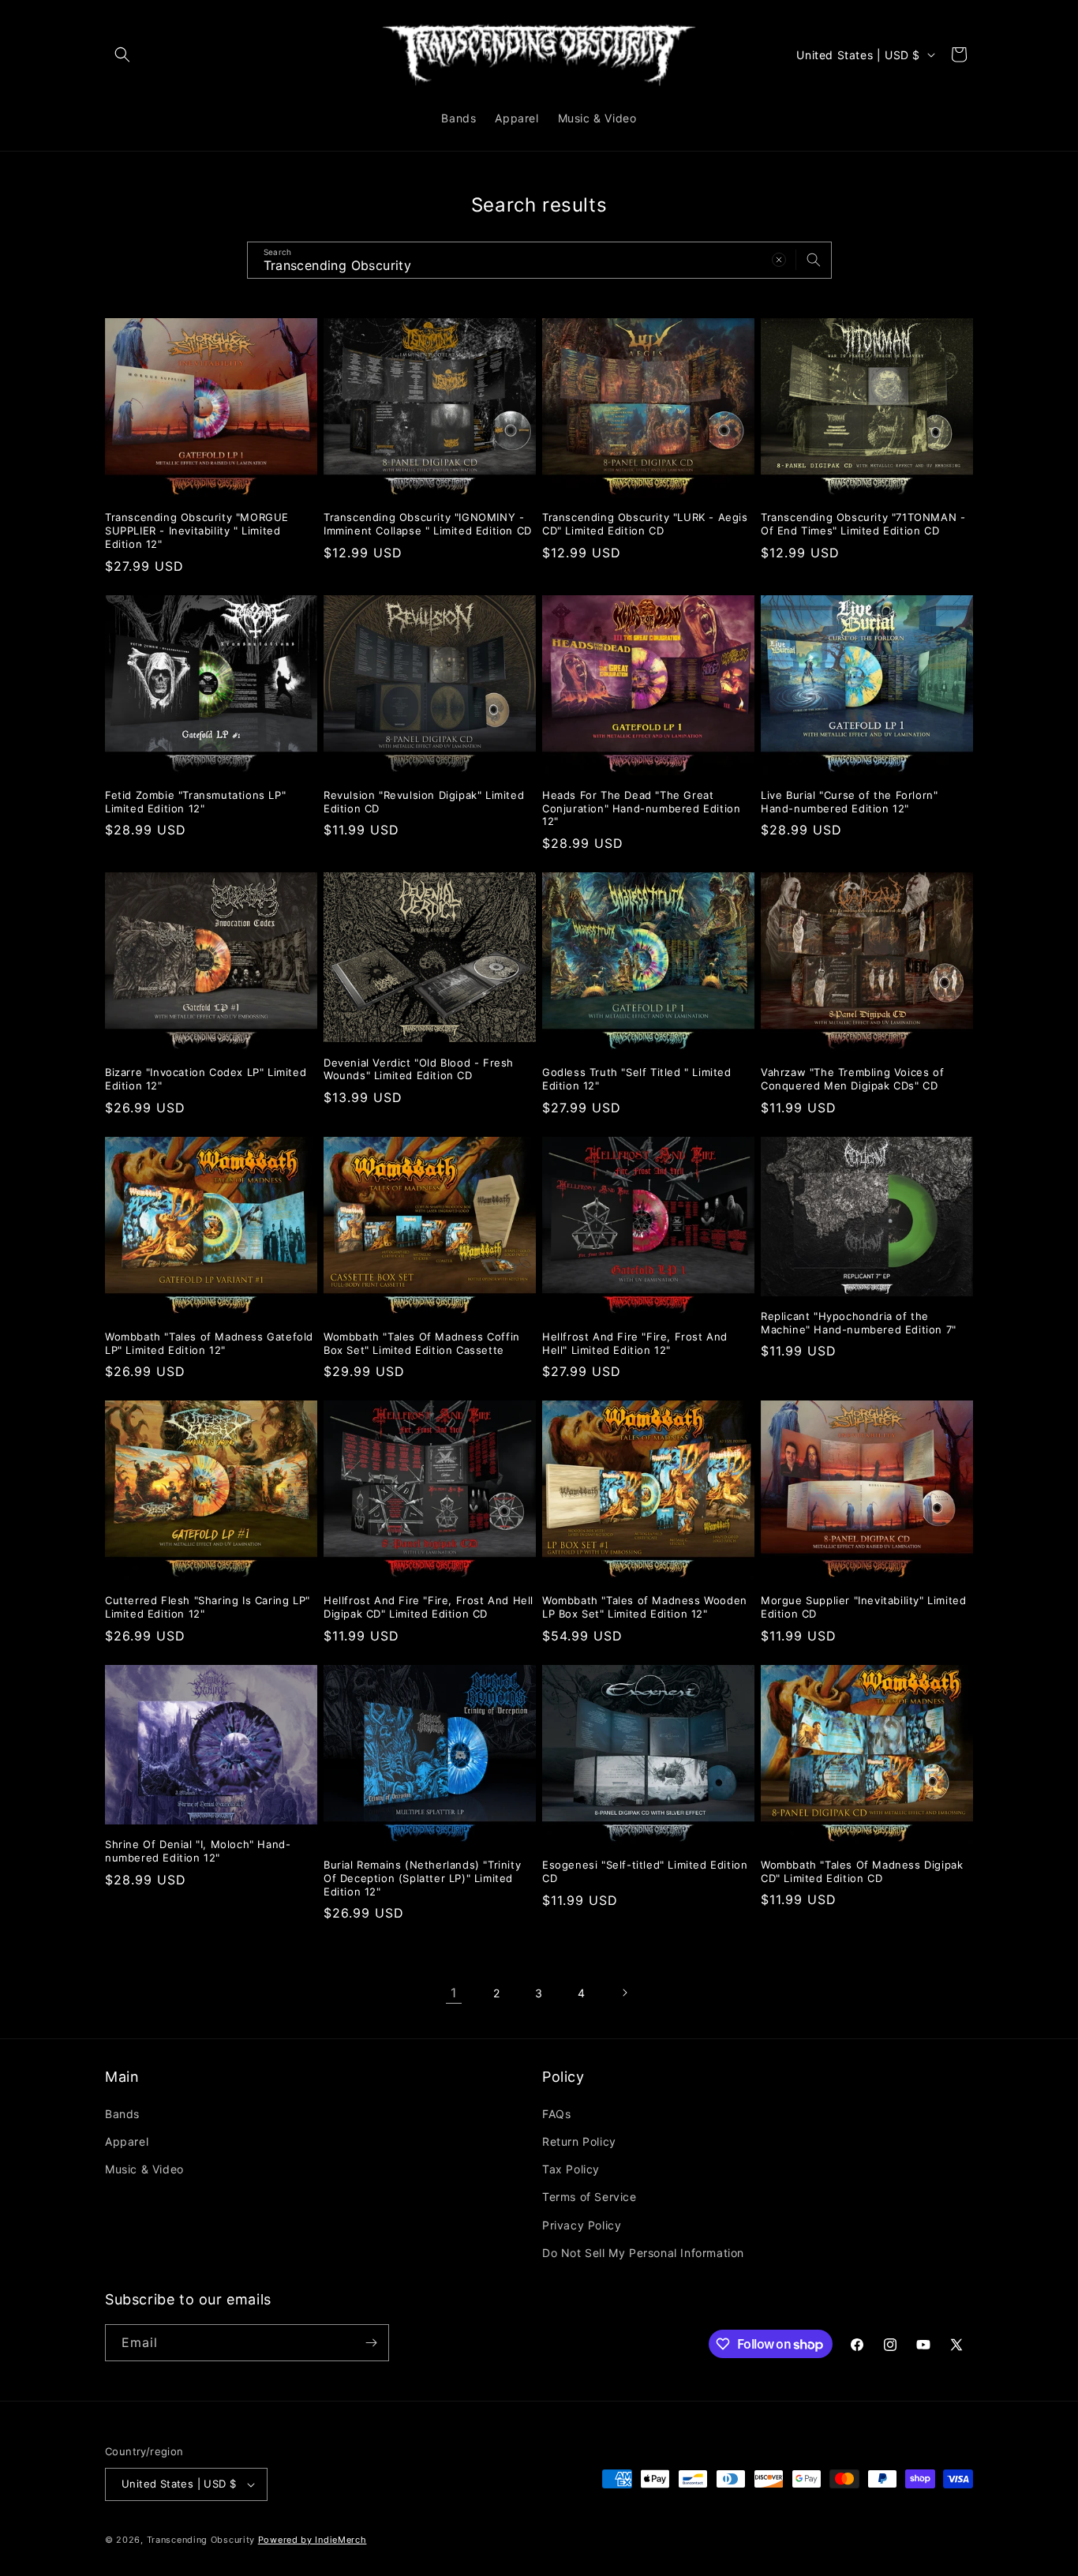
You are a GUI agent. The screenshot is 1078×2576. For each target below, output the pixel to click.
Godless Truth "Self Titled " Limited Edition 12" (637, 1079)
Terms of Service (590, 2197)
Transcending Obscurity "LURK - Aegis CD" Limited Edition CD (645, 524)
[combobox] (539, 260)
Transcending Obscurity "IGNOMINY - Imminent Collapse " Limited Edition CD (428, 524)
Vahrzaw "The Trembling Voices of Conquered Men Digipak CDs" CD (852, 1079)
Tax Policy (571, 2169)
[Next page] (624, 1993)
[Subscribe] (371, 2343)
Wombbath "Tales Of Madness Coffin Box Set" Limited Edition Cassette (422, 1343)
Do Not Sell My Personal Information (643, 2253)
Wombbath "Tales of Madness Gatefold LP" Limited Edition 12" (209, 1343)
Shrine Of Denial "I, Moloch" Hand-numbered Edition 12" (198, 1851)
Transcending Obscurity (201, 2540)
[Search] (814, 260)
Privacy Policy (582, 2225)
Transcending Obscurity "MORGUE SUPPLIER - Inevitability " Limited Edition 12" (197, 531)
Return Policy (579, 2141)
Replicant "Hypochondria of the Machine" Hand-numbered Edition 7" (859, 1323)
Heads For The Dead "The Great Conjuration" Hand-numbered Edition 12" (641, 808)
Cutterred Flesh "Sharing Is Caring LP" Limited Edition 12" (208, 1607)
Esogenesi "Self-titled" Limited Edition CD (645, 1871)
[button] (122, 54)
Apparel (127, 2141)
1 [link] (454, 1993)
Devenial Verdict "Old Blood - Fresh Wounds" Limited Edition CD (419, 1069)
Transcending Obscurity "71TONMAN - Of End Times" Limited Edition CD (863, 524)
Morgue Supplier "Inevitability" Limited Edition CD (863, 1607)
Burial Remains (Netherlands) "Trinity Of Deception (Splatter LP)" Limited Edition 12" (422, 1878)
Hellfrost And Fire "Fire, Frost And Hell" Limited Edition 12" (635, 1343)
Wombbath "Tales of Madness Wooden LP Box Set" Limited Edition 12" (645, 1607)
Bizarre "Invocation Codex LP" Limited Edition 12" (206, 1079)
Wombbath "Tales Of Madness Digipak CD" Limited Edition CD (862, 1871)
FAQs (556, 2114)
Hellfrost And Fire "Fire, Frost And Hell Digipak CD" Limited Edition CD (429, 1607)
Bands (122, 2114)
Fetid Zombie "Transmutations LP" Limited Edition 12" (195, 802)
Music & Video (144, 2169)
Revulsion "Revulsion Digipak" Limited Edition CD (424, 802)
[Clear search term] (779, 260)
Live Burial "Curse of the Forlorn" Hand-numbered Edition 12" (849, 802)
